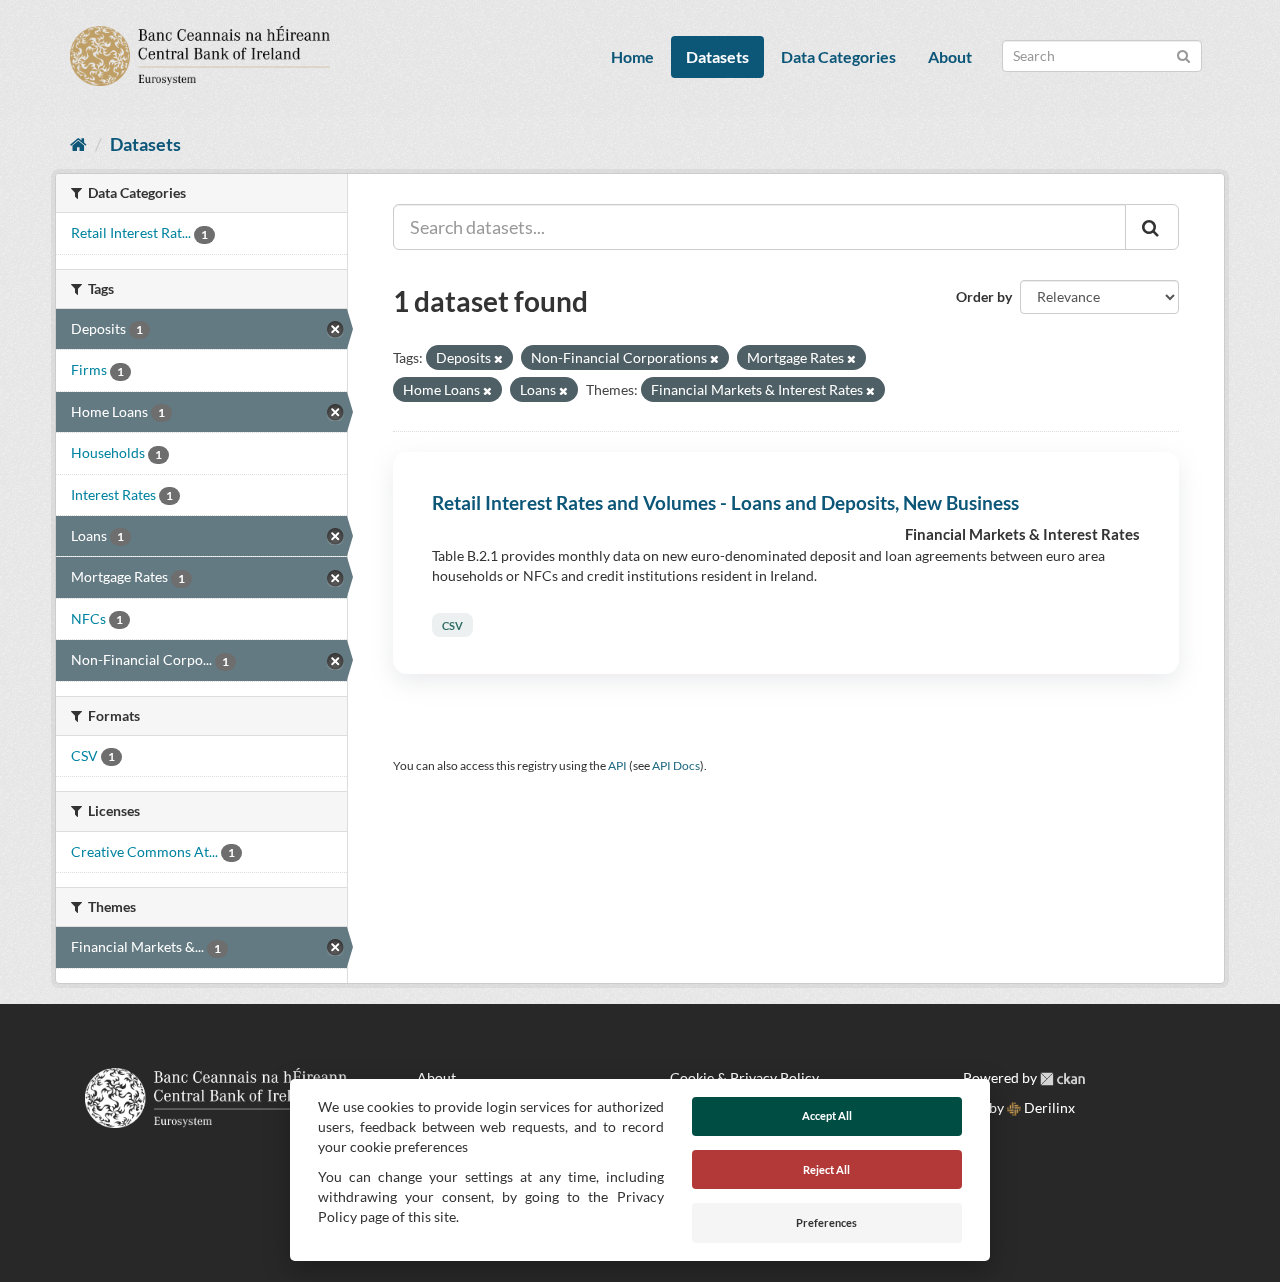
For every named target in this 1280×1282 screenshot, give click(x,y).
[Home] (78, 144)
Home (632, 56)
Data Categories (838, 56)
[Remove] (498, 358)
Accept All (827, 1115)
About (950, 56)
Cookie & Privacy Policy (744, 1077)
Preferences (826, 1222)
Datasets (717, 56)
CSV (452, 625)
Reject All (826, 1169)
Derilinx (1048, 1107)
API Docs (676, 765)
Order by (984, 296)
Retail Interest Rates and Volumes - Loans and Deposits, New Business (725, 502)
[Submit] (1183, 54)
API (617, 765)
